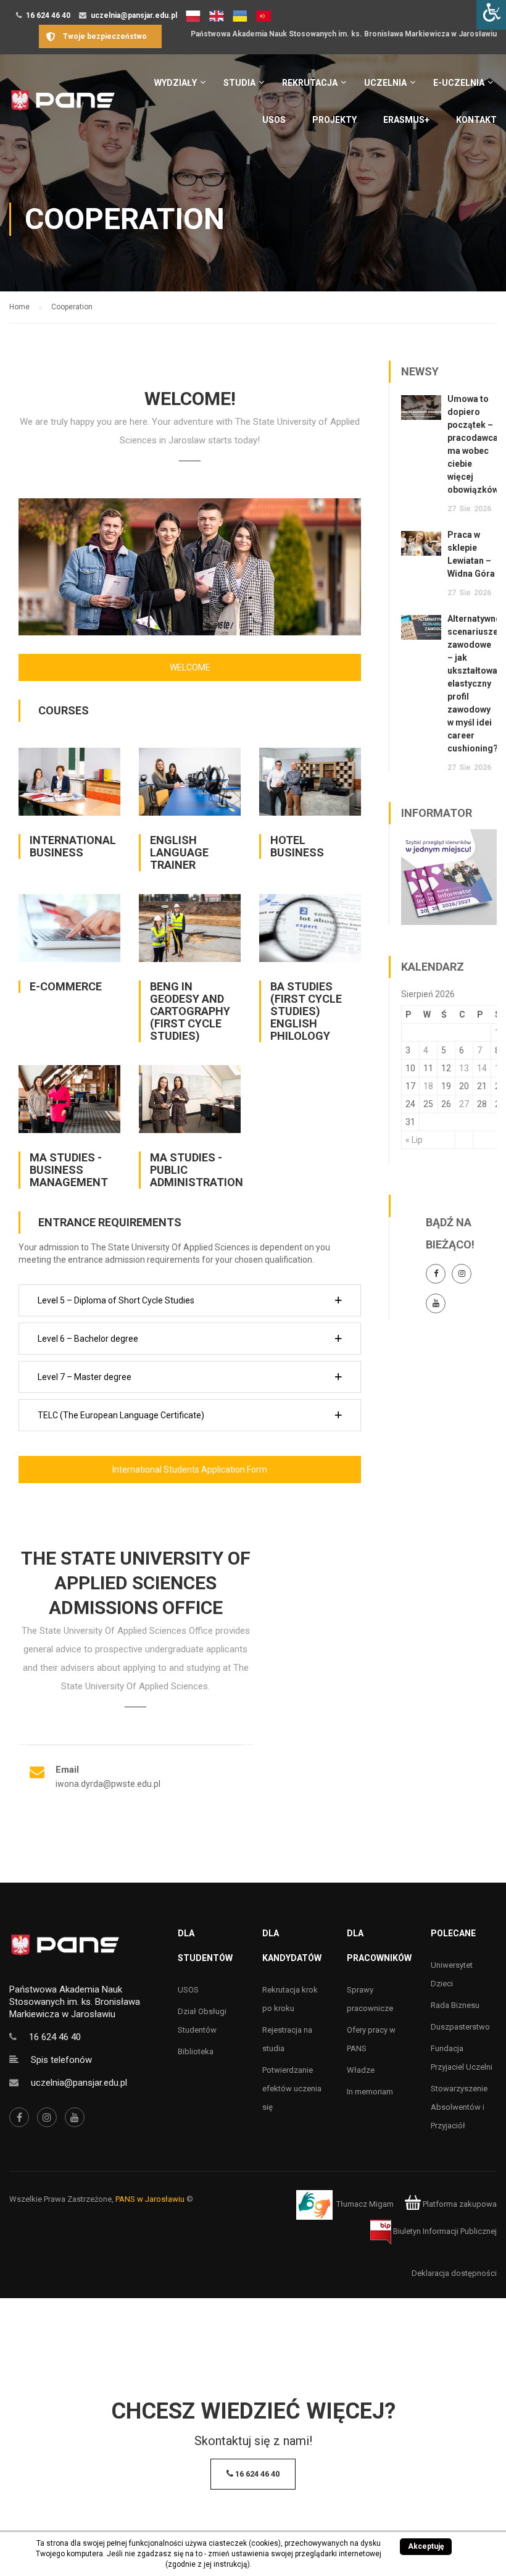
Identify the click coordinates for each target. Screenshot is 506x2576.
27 (464, 1104)
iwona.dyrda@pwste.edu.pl (108, 1784)
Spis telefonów (61, 2060)
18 (428, 1086)
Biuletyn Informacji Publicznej (444, 2231)
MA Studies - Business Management (69, 1170)
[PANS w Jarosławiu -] (63, 107)
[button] (190, 1300)
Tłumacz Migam (365, 2204)
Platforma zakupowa (459, 2204)
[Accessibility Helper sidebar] (491, 15)
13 (464, 1068)
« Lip (414, 1140)
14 (482, 1068)
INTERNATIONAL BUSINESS (73, 846)
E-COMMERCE (66, 986)
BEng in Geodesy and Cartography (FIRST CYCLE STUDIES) (190, 1011)
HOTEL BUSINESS (297, 846)
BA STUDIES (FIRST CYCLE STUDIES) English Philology (306, 1011)
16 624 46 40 (48, 15)
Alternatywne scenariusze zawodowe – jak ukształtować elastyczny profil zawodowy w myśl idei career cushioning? (475, 684)
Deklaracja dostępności (454, 2273)
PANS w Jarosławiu (150, 2199)
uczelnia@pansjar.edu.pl (134, 15)
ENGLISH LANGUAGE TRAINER (179, 852)
